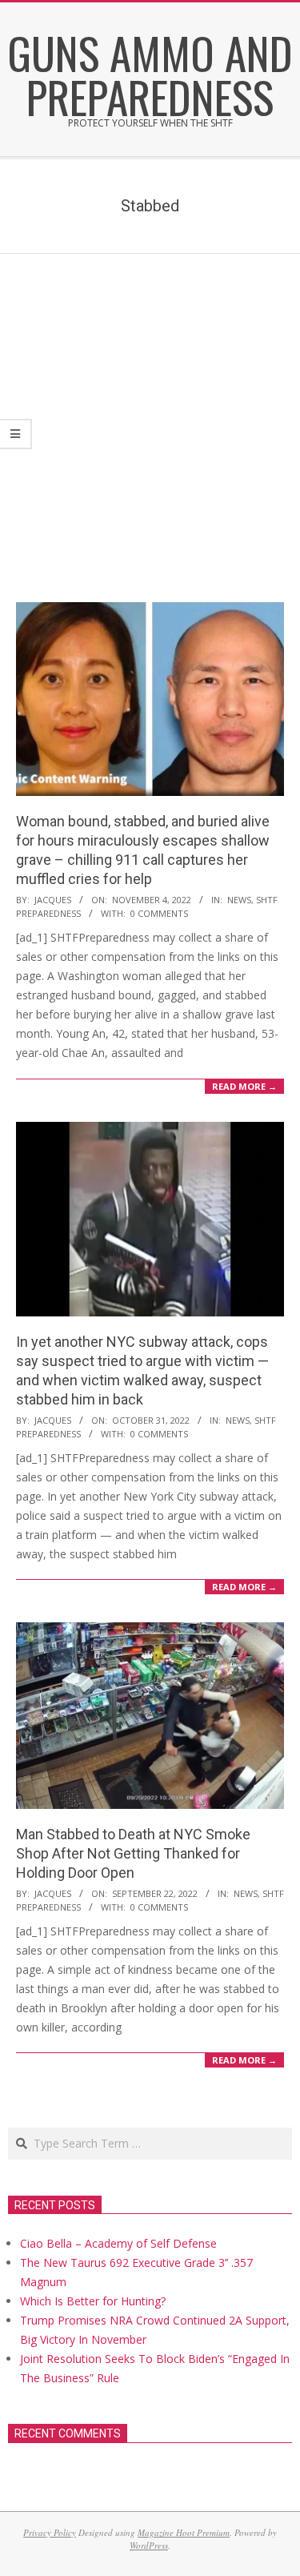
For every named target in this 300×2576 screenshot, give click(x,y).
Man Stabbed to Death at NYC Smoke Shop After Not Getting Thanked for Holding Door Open (133, 1853)
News (239, 900)
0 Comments (159, 913)
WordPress (149, 2545)
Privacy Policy (50, 2532)
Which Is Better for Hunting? (93, 2301)
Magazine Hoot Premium (184, 2532)
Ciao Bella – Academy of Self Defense (118, 2243)
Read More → (244, 1086)
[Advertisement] (150, 412)
